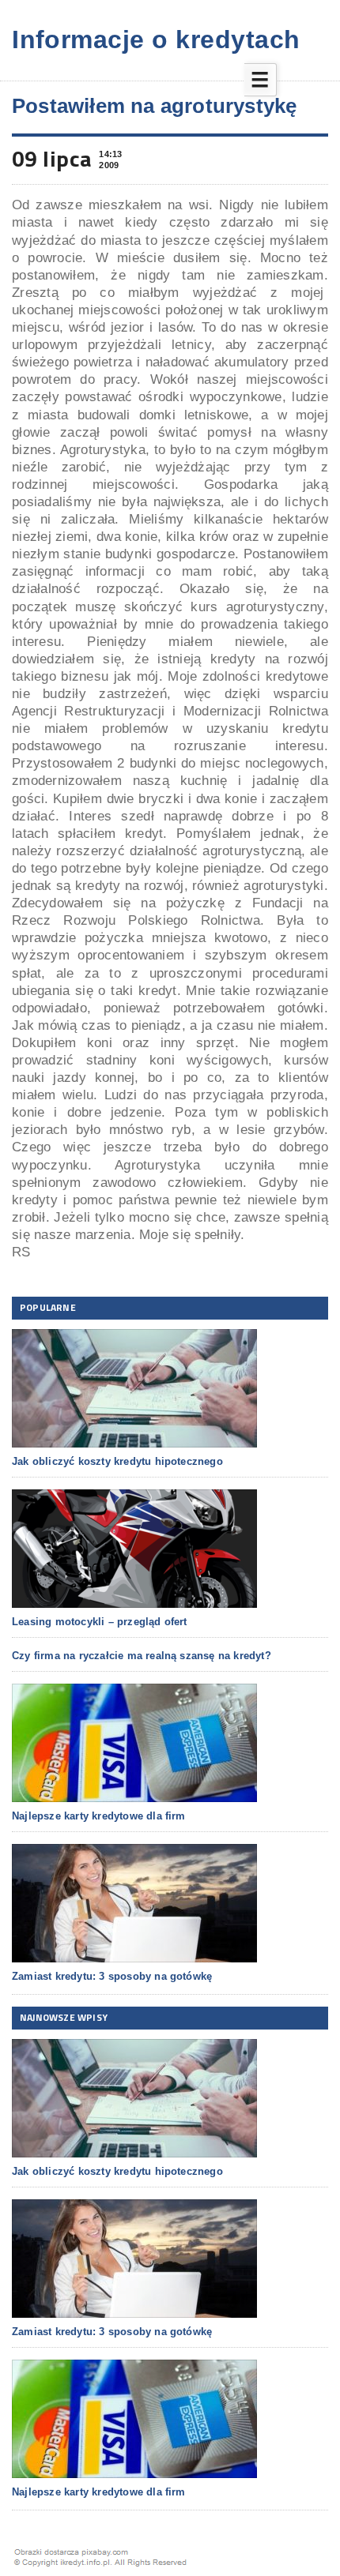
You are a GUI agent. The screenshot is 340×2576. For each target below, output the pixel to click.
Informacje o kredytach (156, 39)
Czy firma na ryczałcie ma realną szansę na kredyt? (142, 1656)
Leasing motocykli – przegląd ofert (100, 1622)
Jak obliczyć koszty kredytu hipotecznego (117, 1461)
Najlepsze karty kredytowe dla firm (99, 1816)
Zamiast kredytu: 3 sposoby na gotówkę (112, 1976)
